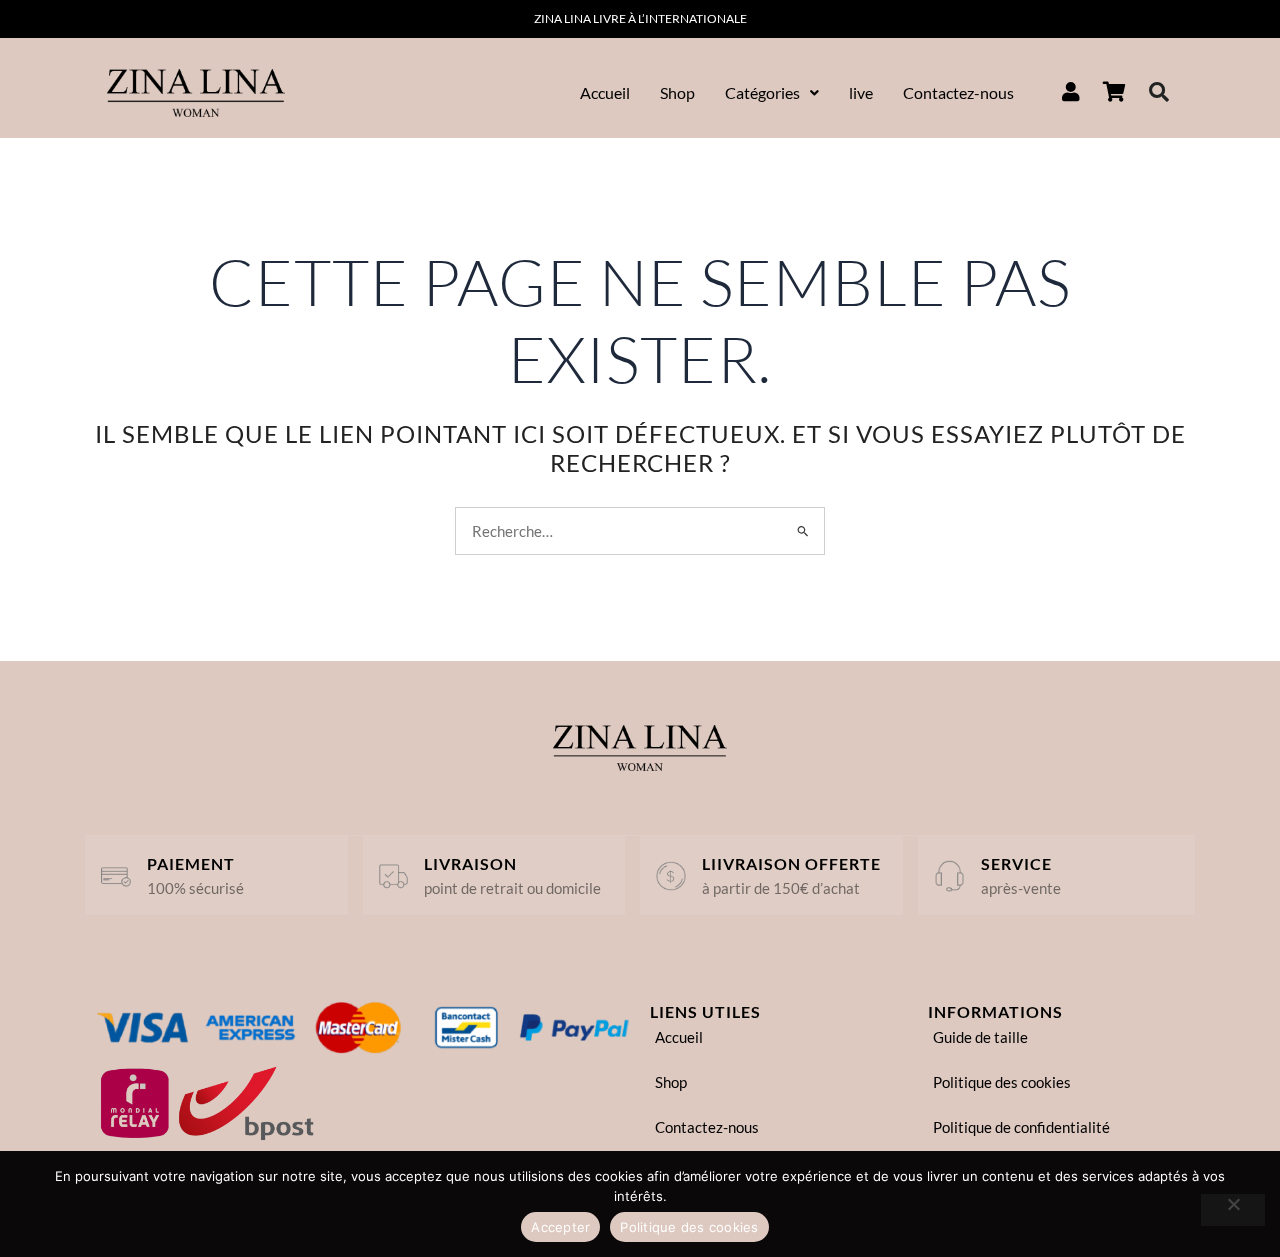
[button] (772, 93)
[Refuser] (1233, 1210)
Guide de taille (980, 1037)
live (861, 92)
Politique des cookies (1002, 1082)
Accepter (560, 1227)
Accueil (605, 92)
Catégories (762, 92)
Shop (677, 92)
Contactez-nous (958, 92)
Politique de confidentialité (1021, 1127)
